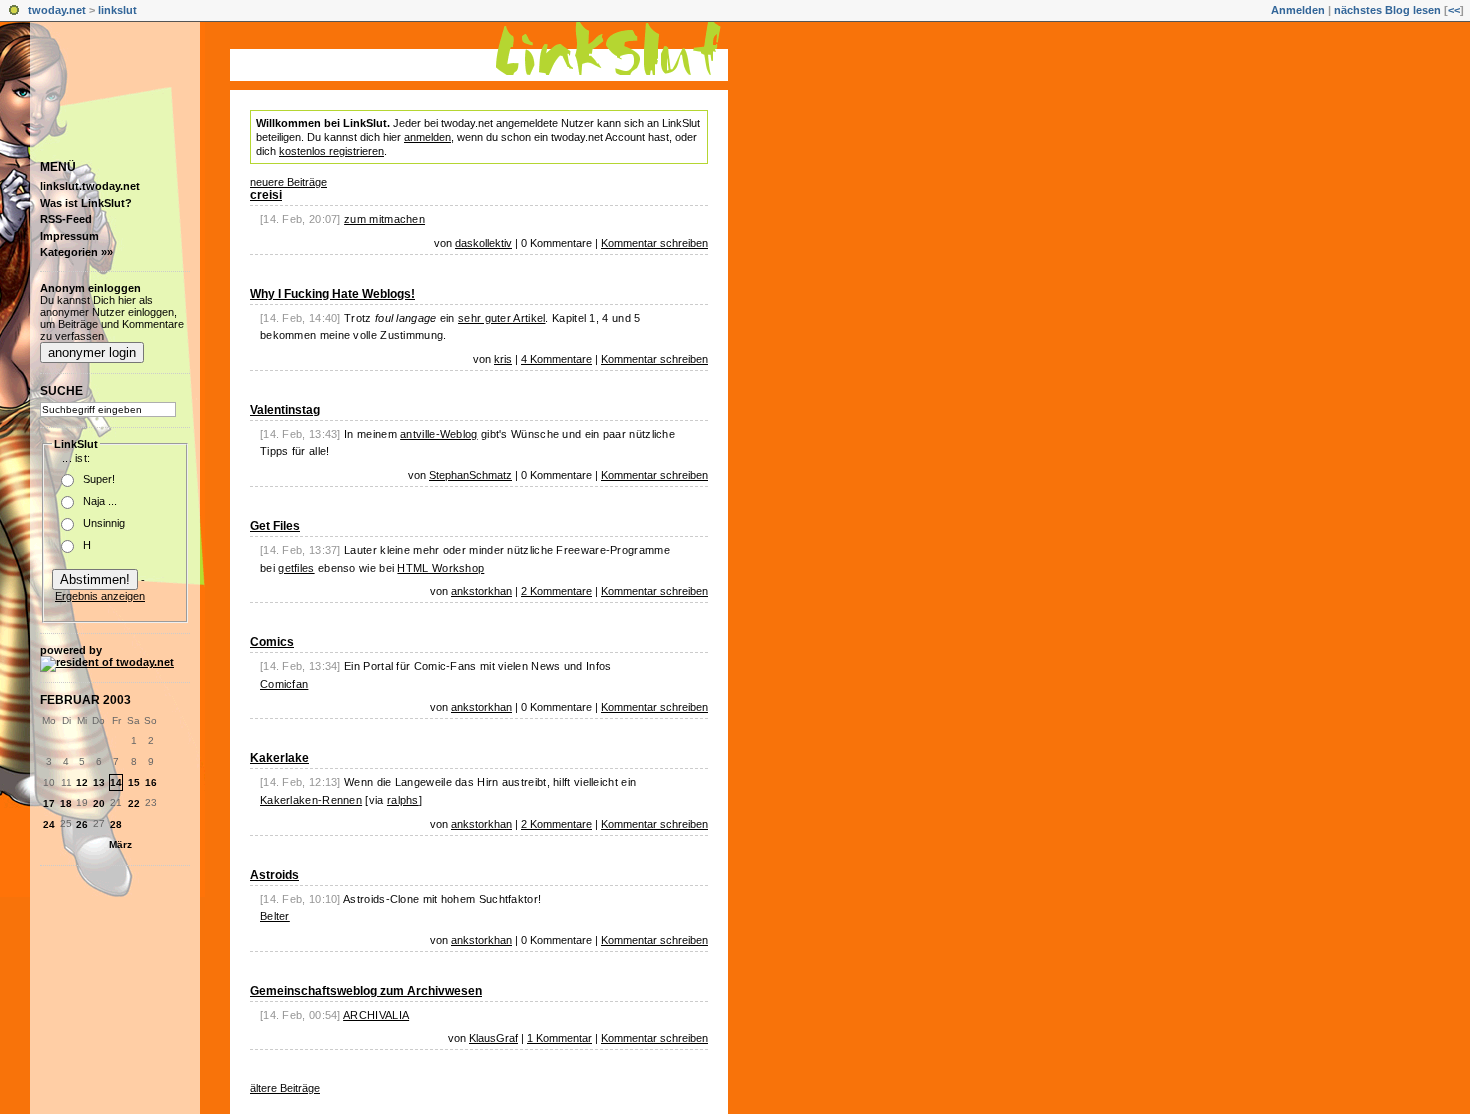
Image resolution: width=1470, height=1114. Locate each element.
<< (1454, 10)
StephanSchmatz (470, 475)
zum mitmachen (384, 219)
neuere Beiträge (288, 182)
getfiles (296, 568)
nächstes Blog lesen (1387, 10)
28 (116, 824)
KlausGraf (493, 1038)
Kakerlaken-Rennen (311, 800)
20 (99, 803)
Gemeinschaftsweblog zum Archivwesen (366, 991)
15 (134, 782)
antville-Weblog (439, 434)
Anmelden (1298, 10)
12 (82, 782)
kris (503, 359)
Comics (272, 642)
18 (66, 803)
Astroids (274, 875)
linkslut (117, 10)
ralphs (403, 800)
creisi (266, 195)
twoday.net (57, 10)
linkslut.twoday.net (90, 186)
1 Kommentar (559, 1038)
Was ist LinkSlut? (86, 203)
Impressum (69, 236)
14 (116, 782)
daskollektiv (483, 243)
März (120, 844)
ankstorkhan (481, 591)
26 (82, 824)
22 (134, 803)
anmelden (427, 137)
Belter (275, 916)
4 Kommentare (556, 359)
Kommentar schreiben (654, 243)
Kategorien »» (76, 252)
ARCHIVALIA (376, 1015)
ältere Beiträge (285, 1088)
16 (151, 782)
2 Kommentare (556, 591)
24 (49, 824)
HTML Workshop (440, 568)
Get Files (275, 526)
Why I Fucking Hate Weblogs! (332, 294)
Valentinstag (285, 410)
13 (99, 782)
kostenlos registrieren (331, 151)
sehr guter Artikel (501, 318)
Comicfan (284, 684)
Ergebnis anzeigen (100, 596)
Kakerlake (279, 758)
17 (49, 803)
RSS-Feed (66, 219)
